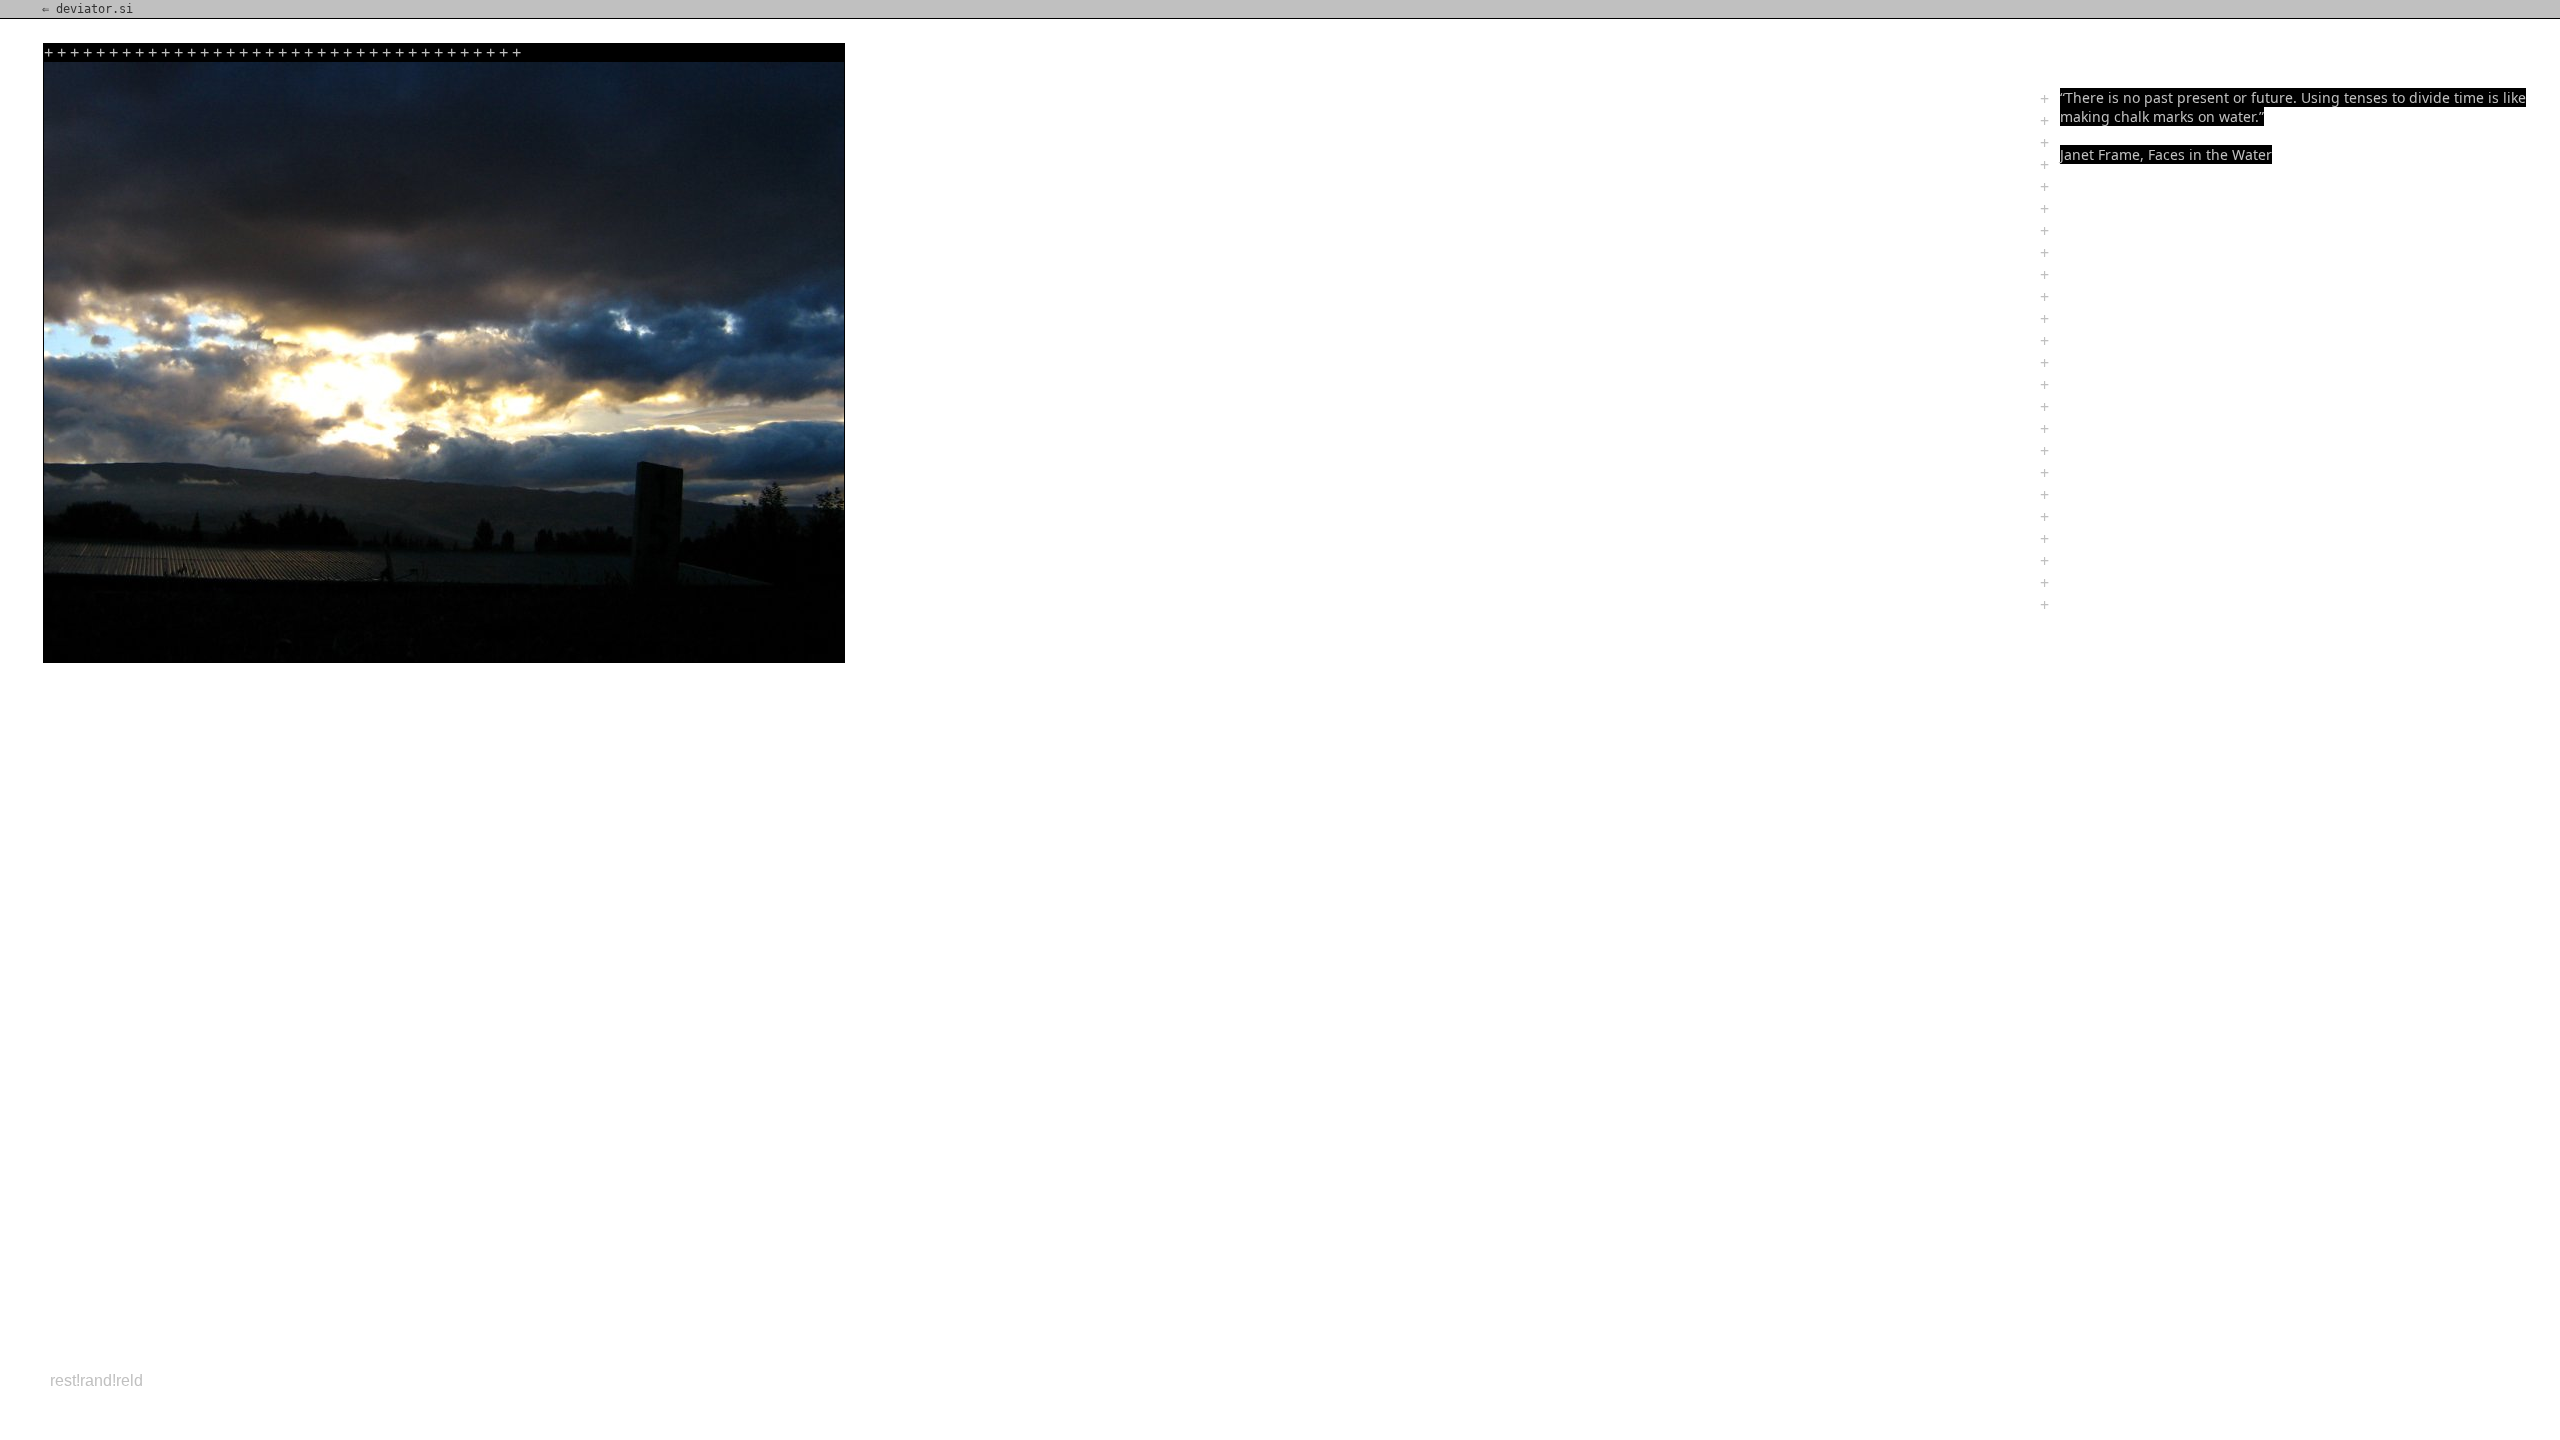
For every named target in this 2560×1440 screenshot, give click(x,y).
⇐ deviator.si (87, 9)
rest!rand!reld (96, 1380)
